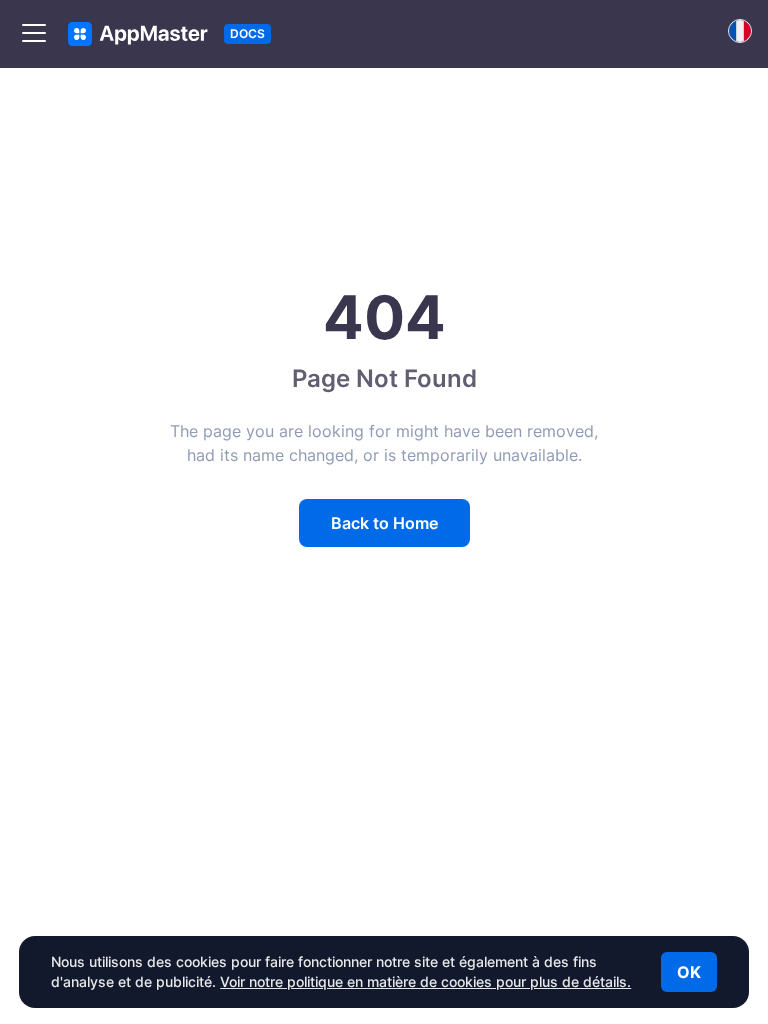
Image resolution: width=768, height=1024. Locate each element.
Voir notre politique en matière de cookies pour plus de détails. (425, 981)
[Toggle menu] (34, 34)
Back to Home (384, 523)
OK (689, 972)
